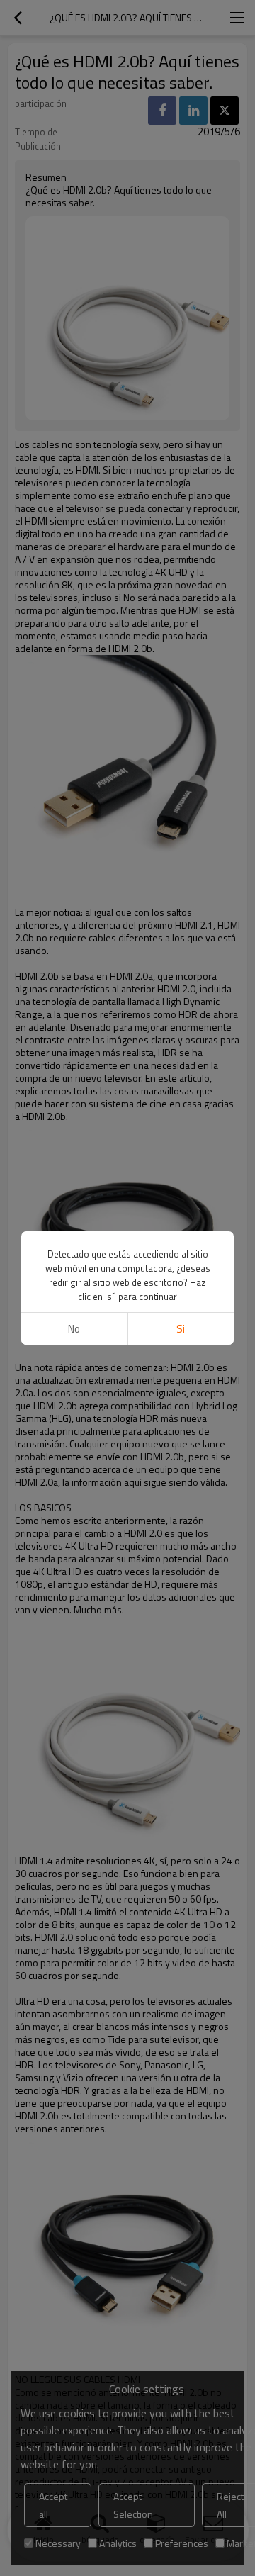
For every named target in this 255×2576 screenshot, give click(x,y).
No (74, 1329)
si (181, 1329)
